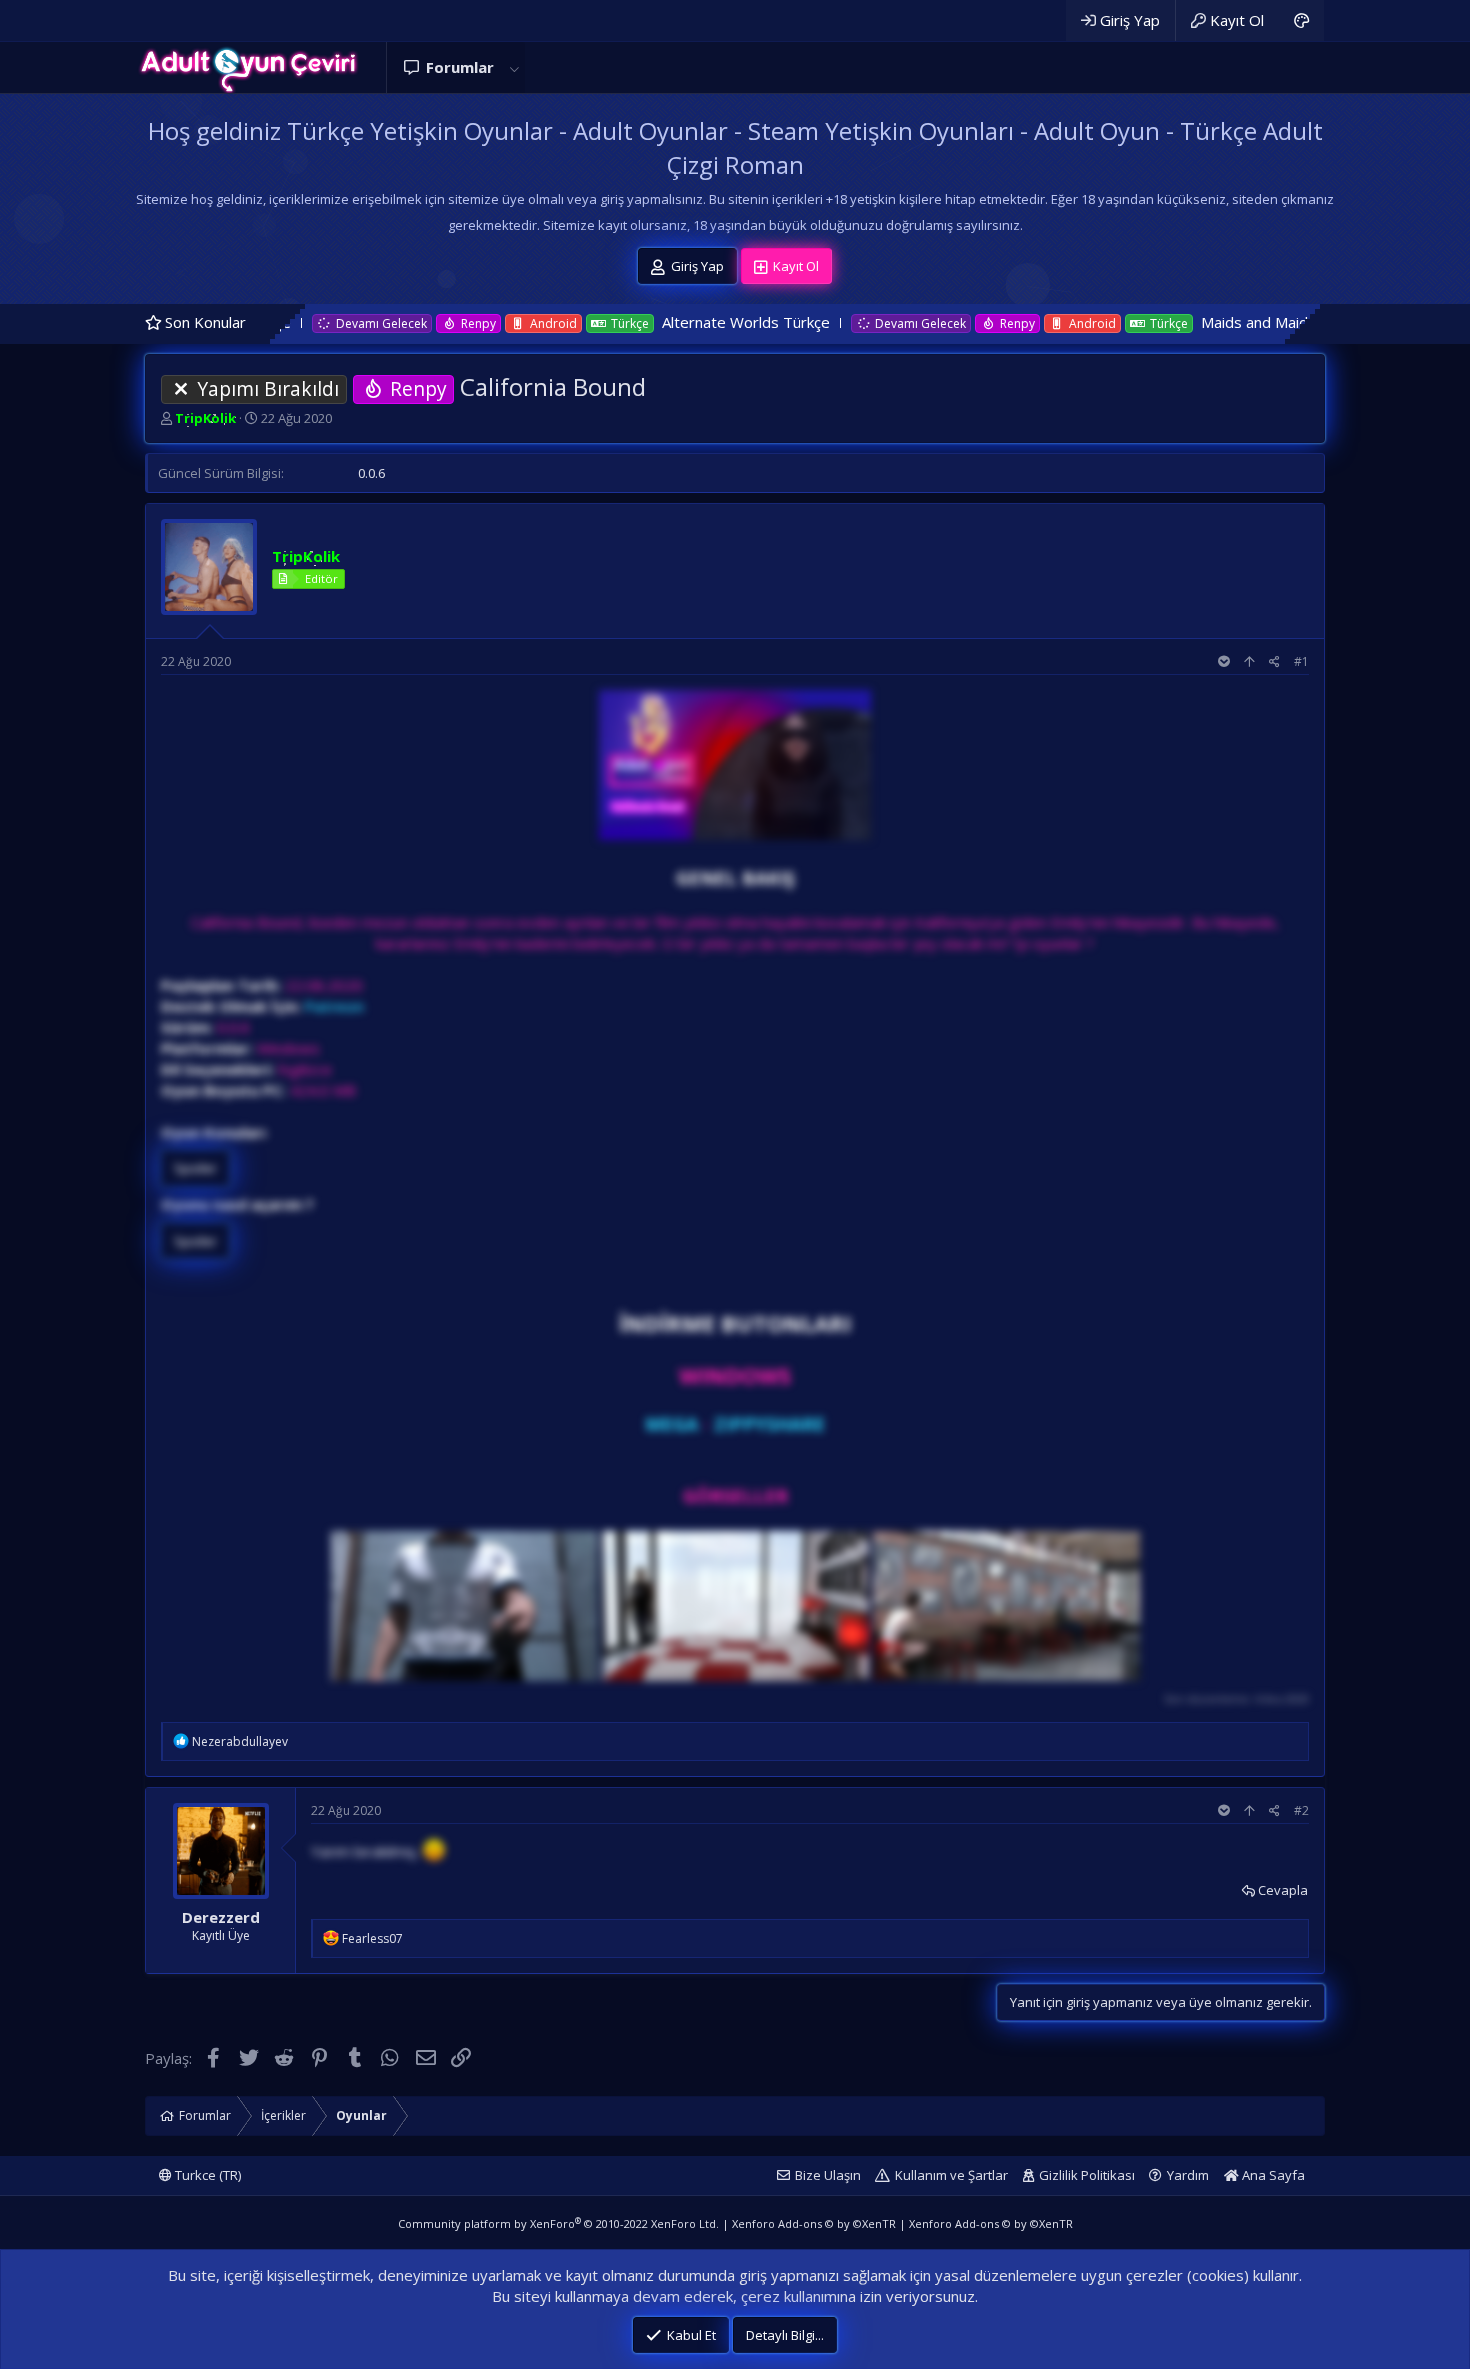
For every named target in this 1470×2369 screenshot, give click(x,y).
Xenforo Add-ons (814, 2223)
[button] (514, 67)
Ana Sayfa (1272, 2175)
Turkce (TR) (206, 2175)
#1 (1301, 661)
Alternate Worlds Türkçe (636, 322)
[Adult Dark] (1301, 20)
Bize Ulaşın (828, 2175)
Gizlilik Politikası (1087, 2175)
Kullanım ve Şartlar (951, 2175)
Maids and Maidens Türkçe (1182, 322)
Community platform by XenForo (558, 2223)
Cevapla (1283, 1890)
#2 (1301, 1810)
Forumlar (460, 67)
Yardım (1188, 2175)
